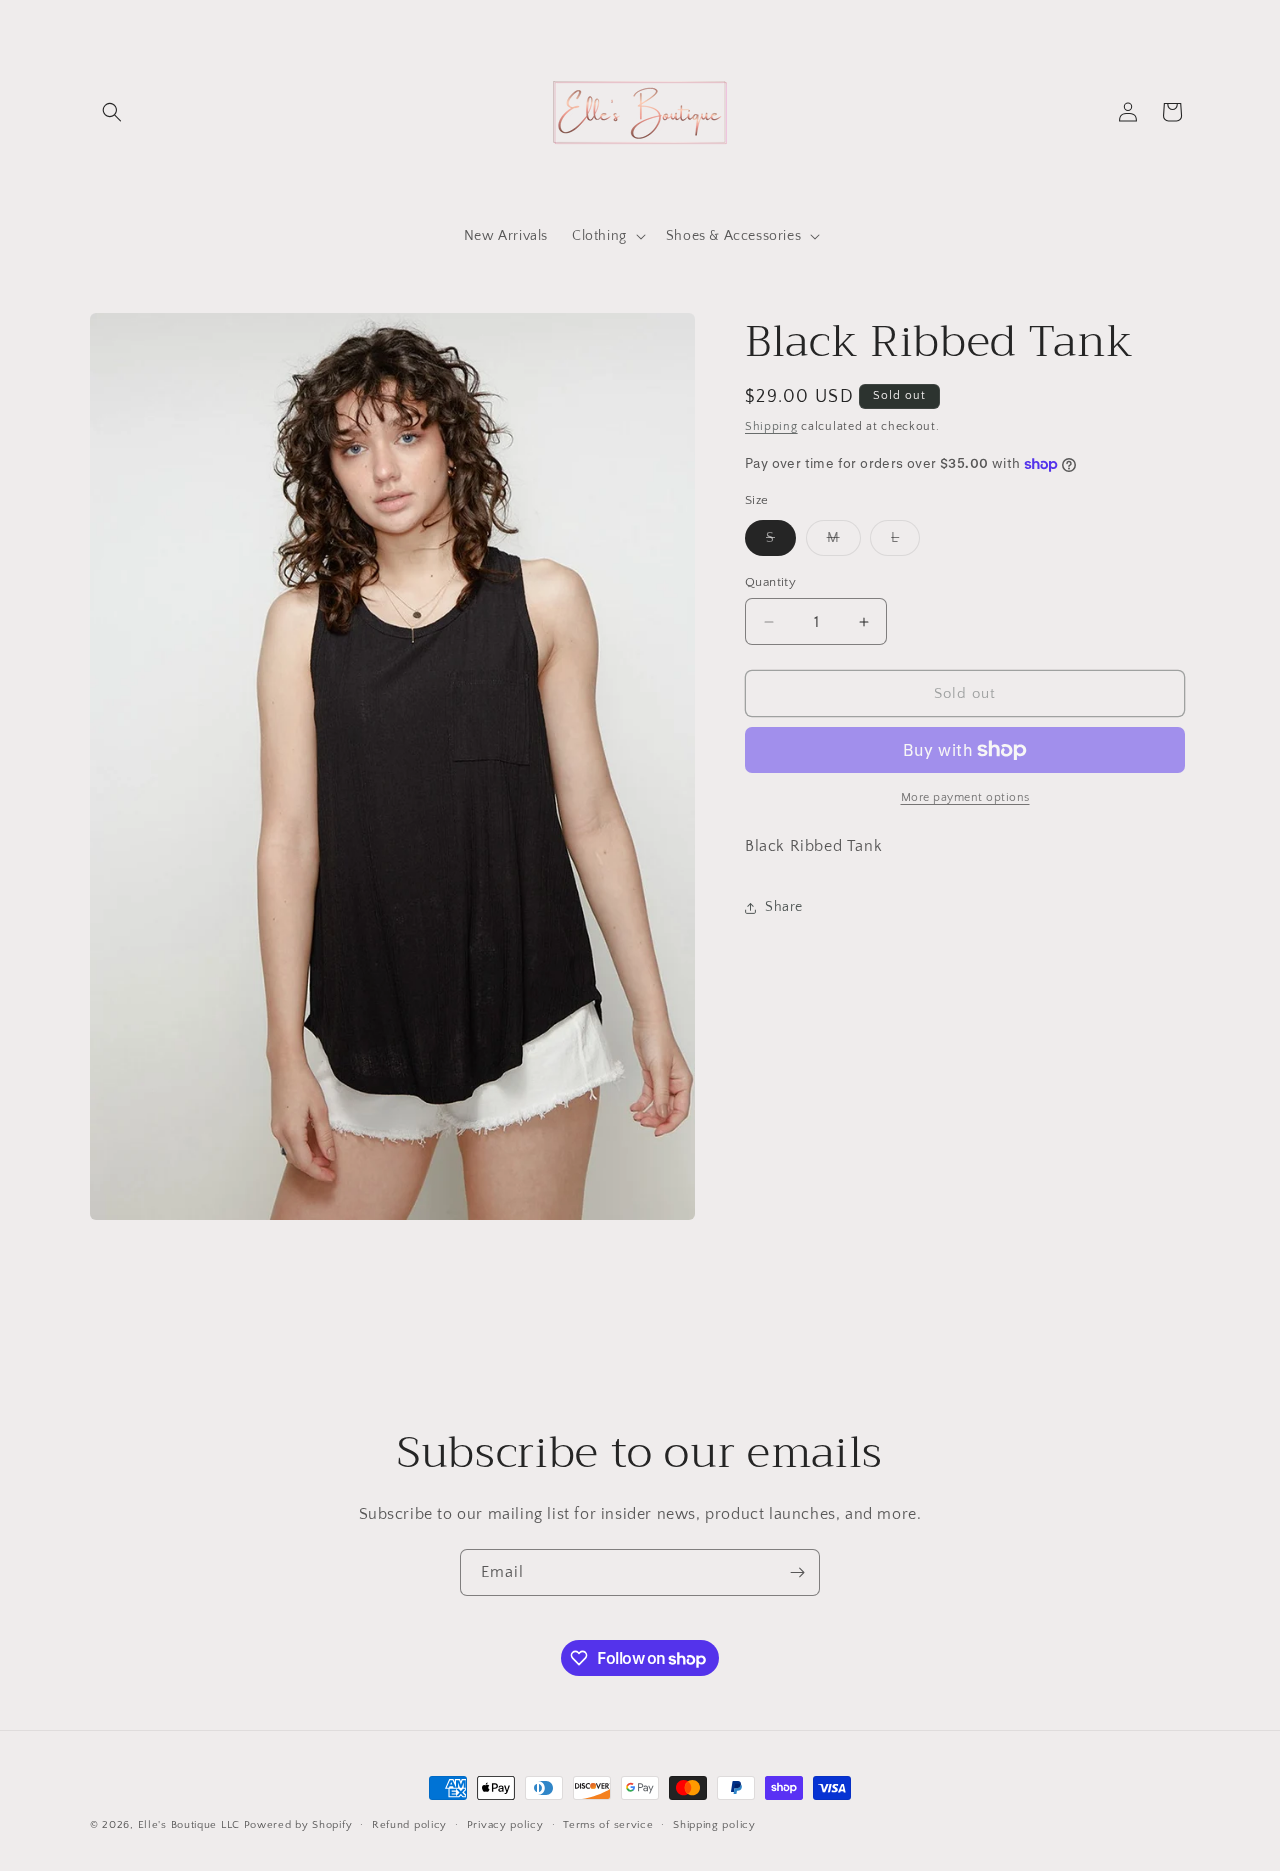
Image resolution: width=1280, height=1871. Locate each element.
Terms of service (608, 1825)
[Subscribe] (797, 1572)
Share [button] (784, 907)
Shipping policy (714, 1825)
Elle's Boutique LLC (189, 1825)
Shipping (771, 426)
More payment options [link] (965, 797)
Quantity (770, 582)
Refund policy (409, 1825)
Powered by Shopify (298, 1825)
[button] (112, 112)
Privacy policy (505, 1825)
